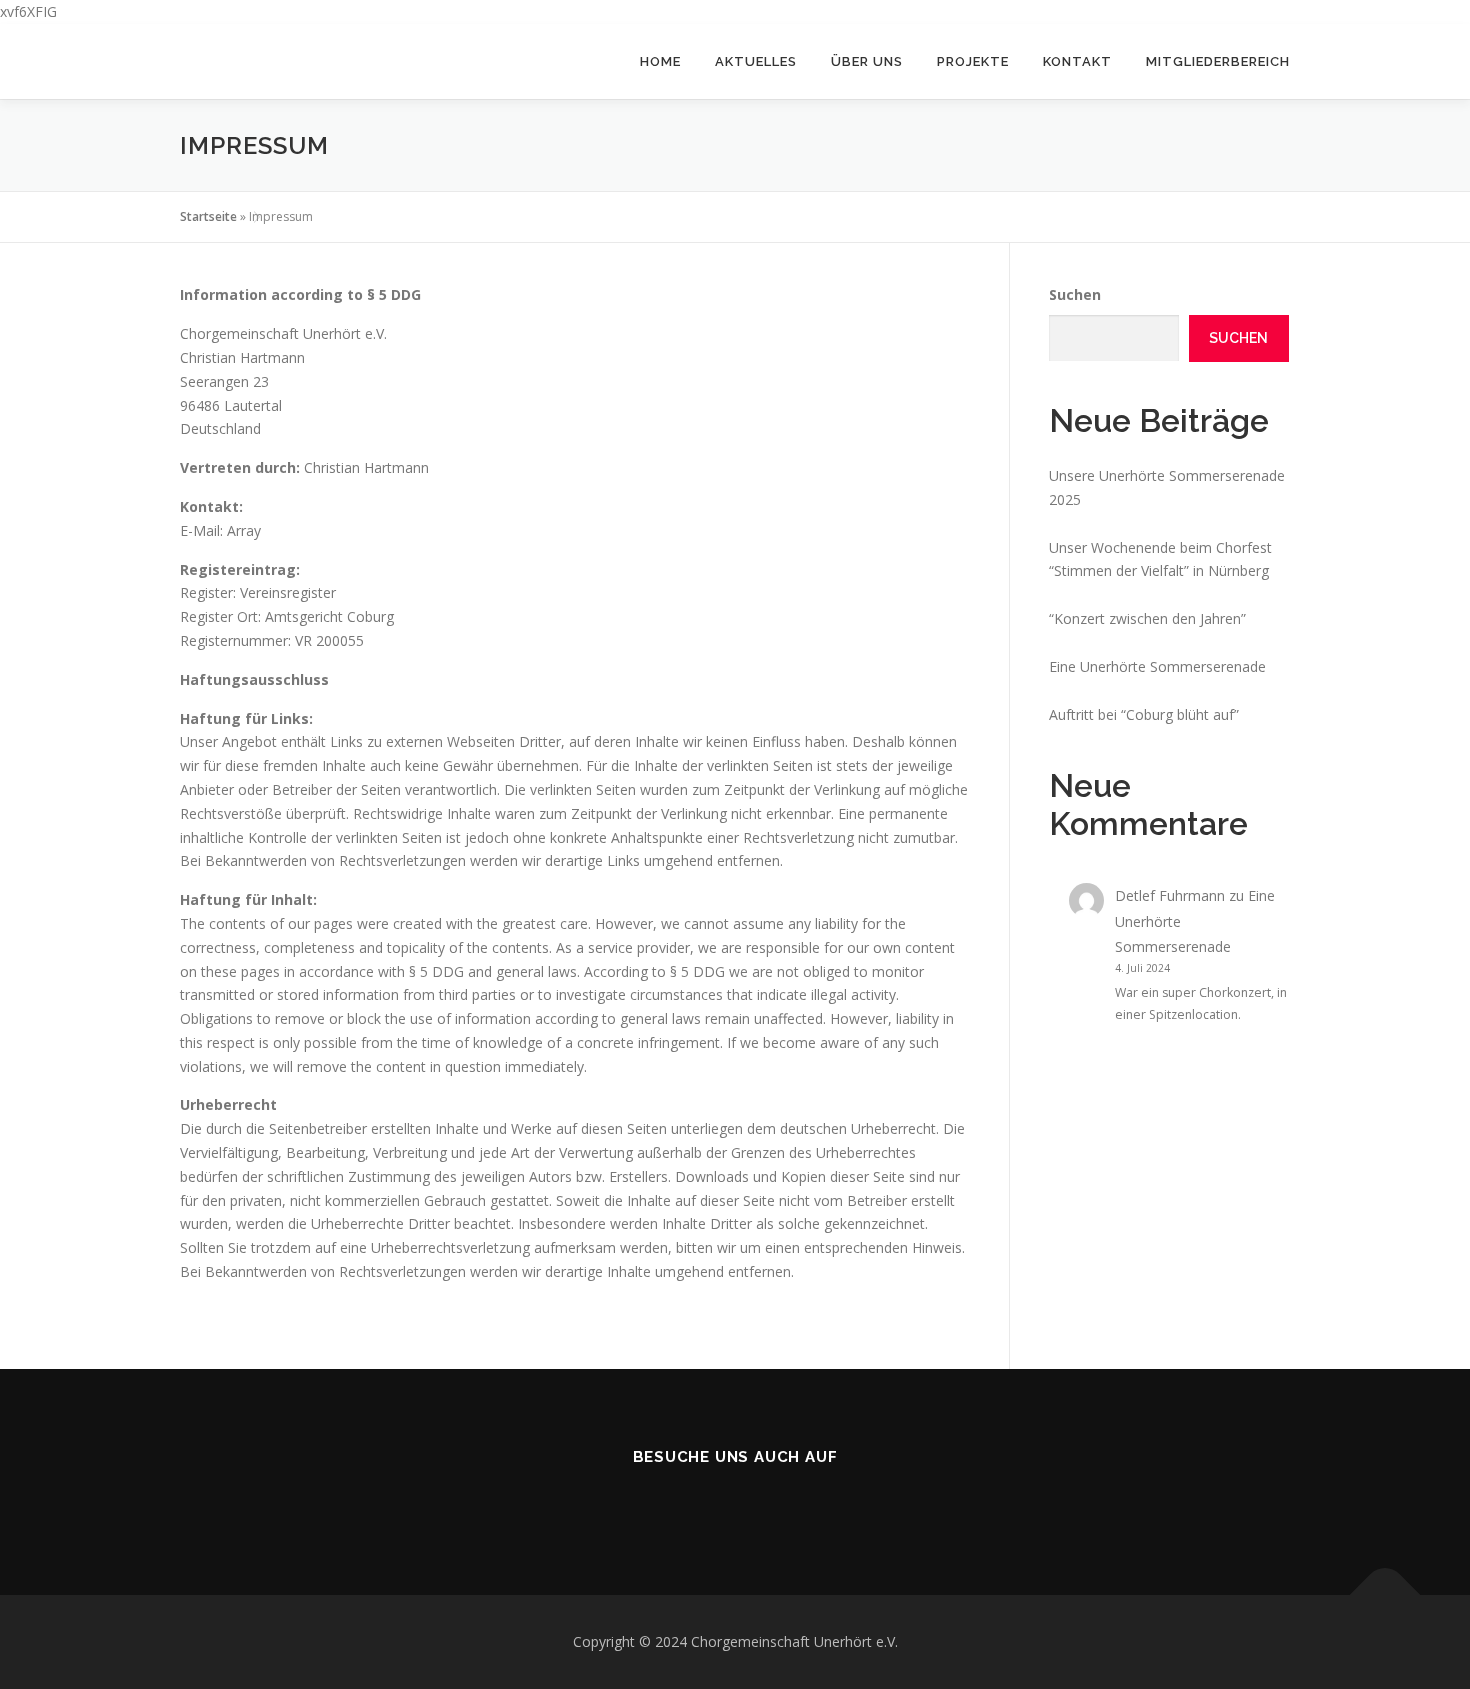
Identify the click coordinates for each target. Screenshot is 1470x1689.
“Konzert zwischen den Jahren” (1147, 618)
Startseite (208, 216)
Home (660, 61)
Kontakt (1077, 61)
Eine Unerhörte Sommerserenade (1157, 666)
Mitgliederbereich (1218, 61)
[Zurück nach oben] (1385, 1595)
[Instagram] (763, 1500)
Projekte (973, 61)
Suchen (1075, 294)
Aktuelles (756, 61)
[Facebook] (707, 1500)
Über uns (867, 61)
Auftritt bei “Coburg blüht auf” (1144, 714)
